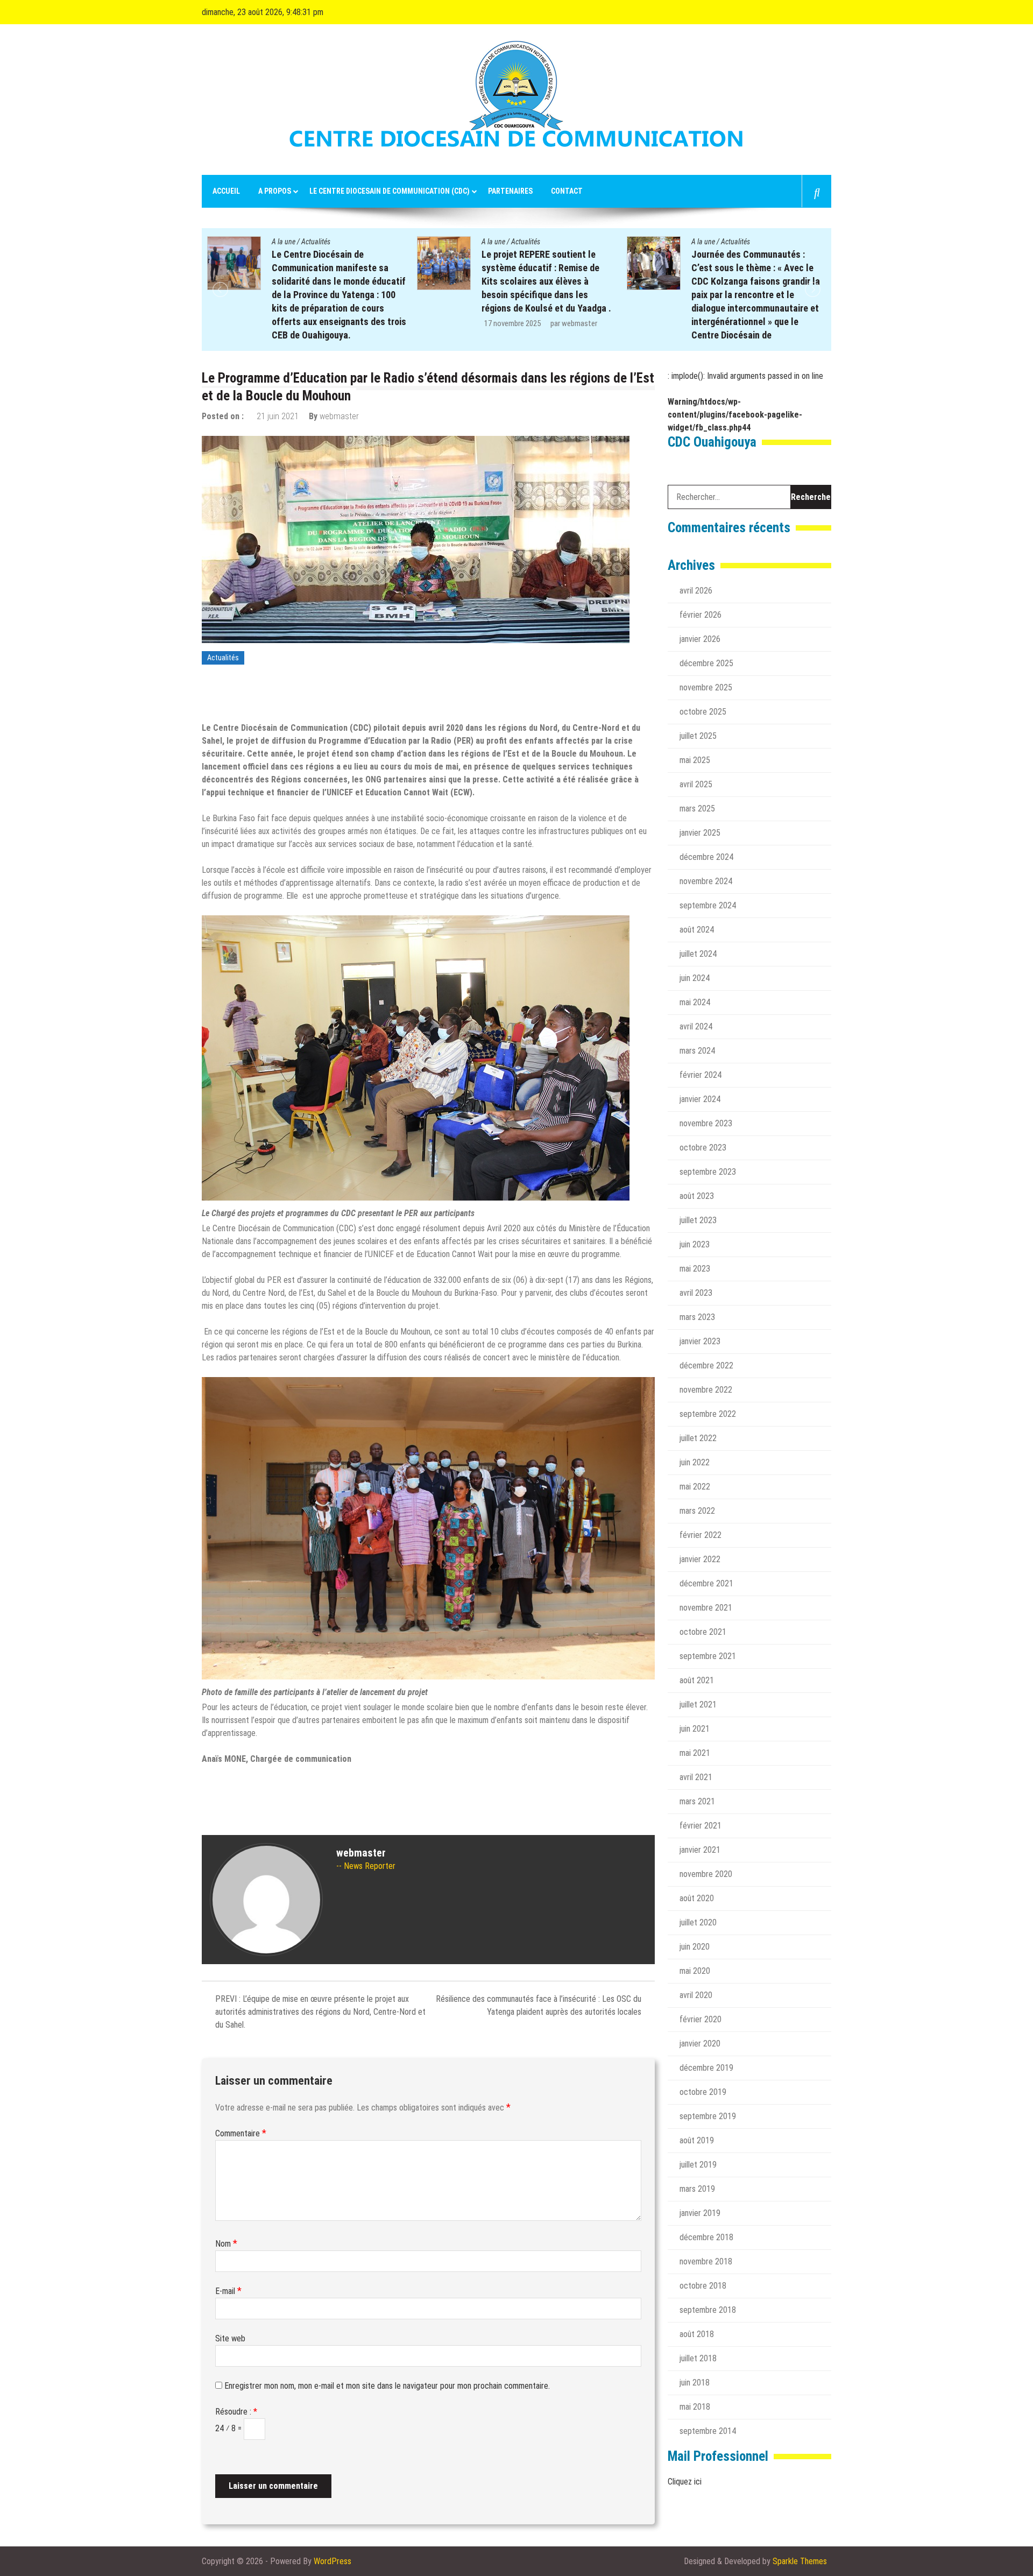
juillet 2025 (698, 736)
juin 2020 (695, 1947)
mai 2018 (695, 2407)
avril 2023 (696, 1293)
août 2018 (697, 2334)
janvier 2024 (700, 1099)
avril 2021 (696, 1777)
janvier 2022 (700, 1559)
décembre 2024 (706, 857)
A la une (284, 242)
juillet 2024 (698, 954)
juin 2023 (695, 1244)
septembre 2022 (708, 1414)
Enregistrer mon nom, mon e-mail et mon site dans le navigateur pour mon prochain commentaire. (387, 2386)
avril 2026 (696, 591)
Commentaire (241, 2133)
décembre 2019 (706, 2068)
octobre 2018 (703, 2286)
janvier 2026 (700, 639)
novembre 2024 (706, 881)
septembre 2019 (708, 2116)
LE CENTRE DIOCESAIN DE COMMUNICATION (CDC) (390, 191)
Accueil (226, 191)
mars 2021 (697, 1801)
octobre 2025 (703, 712)
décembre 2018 (706, 2237)
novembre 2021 (706, 1608)
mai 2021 (695, 1753)
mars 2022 (697, 1511)
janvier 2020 (700, 2044)
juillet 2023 (698, 1220)
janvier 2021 (700, 1850)
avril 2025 (696, 784)
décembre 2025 (706, 663)
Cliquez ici (685, 2482)
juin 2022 (695, 1462)
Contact (567, 191)
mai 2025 (695, 760)
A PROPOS (275, 191)
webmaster (370, 323)
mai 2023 (695, 1269)
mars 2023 (697, 1317)
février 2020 (701, 2019)
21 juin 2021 (278, 416)
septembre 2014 (708, 2431)
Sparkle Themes (800, 2561)
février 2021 (701, 1826)
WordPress (332, 2561)
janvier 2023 (700, 1341)
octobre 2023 (703, 1148)
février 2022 (701, 1535)
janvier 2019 (700, 2213)
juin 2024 (695, 978)
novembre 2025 (706, 687)
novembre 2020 (706, 1874)
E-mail (228, 2291)
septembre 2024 (708, 905)
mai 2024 (695, 1002)
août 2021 (697, 1680)
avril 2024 (696, 1026)
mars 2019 (697, 2189)
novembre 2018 (706, 2261)
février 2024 (701, 1075)
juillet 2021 (698, 1705)
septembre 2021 (708, 1656)
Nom (226, 2244)
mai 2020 (695, 1971)
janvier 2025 (700, 833)
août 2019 (697, 2140)
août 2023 (697, 1196)
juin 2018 (695, 2383)
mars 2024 (697, 1051)
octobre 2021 (703, 1632)
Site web (230, 2338)
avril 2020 (696, 1995)
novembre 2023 (706, 1123)
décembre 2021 (706, 1583)
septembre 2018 (708, 2310)
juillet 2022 (698, 1438)
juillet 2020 (698, 1922)
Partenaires (510, 191)
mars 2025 (697, 809)
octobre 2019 (703, 2092)
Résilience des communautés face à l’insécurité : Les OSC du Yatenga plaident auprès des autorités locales (539, 2005)
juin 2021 (695, 1729)
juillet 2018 (698, 2358)
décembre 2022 (706, 1365)
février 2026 (701, 615)
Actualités (316, 242)
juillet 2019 (698, 2165)
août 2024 (697, 930)
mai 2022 (695, 1487)
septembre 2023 (708, 1172)
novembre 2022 (706, 1390)
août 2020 (697, 1898)
